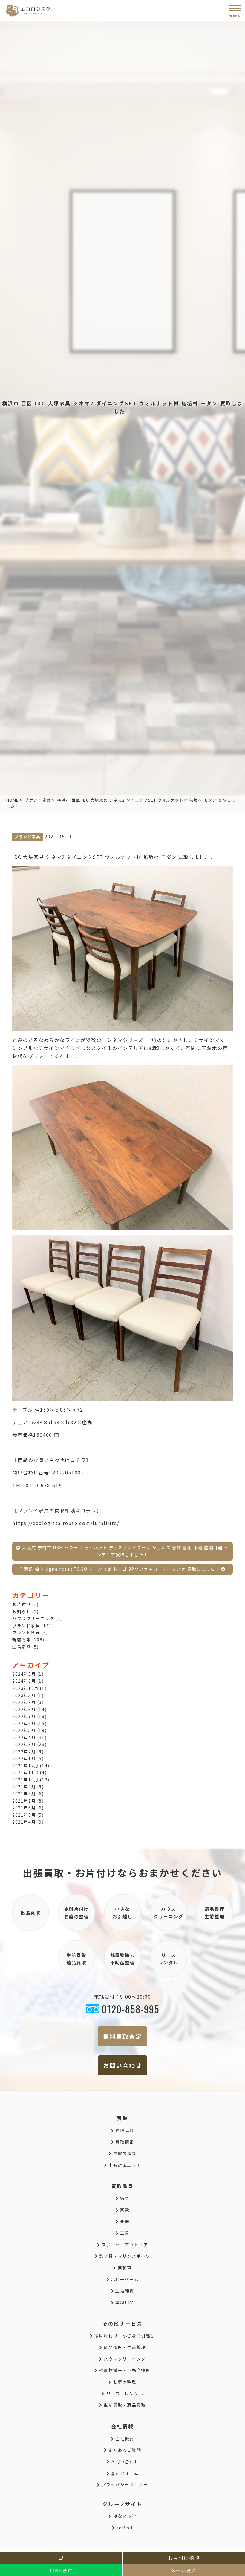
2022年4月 (24, 1737)
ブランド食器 (26, 1632)
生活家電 (22, 1647)
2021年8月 (24, 1794)
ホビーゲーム (124, 2279)
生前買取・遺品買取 (124, 2405)
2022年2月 (24, 1751)
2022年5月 (24, 1730)
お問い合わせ (122, 2065)
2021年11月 (26, 1772)
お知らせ (22, 1611)
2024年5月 (24, 1674)
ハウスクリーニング (33, 1618)
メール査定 (184, 2570)
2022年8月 (24, 1709)
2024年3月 (24, 1681)
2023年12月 (26, 1688)
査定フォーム (124, 2473)
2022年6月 (24, 1723)
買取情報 (124, 2142)
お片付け (22, 1604)
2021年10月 (26, 1780)
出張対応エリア (124, 2165)
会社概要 (124, 2438)
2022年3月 (24, 1744)
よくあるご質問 (124, 2450)
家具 (124, 2198)
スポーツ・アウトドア (124, 2245)
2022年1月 (24, 1758)
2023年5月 (24, 1695)
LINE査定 (61, 2570)
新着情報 (22, 1640)
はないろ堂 (124, 2516)
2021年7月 (24, 1801)
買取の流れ (124, 2153)
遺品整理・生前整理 (124, 2347)
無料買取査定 (122, 2036)
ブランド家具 (38, 800)
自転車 (124, 2268)
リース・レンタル (124, 2394)
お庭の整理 (124, 2382)
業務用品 (124, 2302)
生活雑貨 (124, 2291)
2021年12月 (26, 1765)
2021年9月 (24, 1786)
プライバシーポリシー (124, 2484)
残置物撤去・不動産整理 (124, 2370)
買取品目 (124, 2130)
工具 (124, 2233)
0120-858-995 (130, 2009)
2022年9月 (24, 1702)
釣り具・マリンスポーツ (124, 2256)
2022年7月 (24, 1716)
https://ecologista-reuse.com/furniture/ (66, 1523)
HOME (13, 800)
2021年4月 (24, 1822)
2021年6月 (24, 1808)
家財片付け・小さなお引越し (124, 2336)
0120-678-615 (44, 1485)
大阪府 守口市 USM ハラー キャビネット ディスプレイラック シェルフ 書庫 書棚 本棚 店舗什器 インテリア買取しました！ (125, 1551)
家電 (124, 2210)
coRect (124, 2528)
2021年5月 (24, 1815)
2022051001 (68, 1472)
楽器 (124, 2221)
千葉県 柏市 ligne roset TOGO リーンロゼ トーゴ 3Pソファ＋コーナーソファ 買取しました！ (120, 1569)
